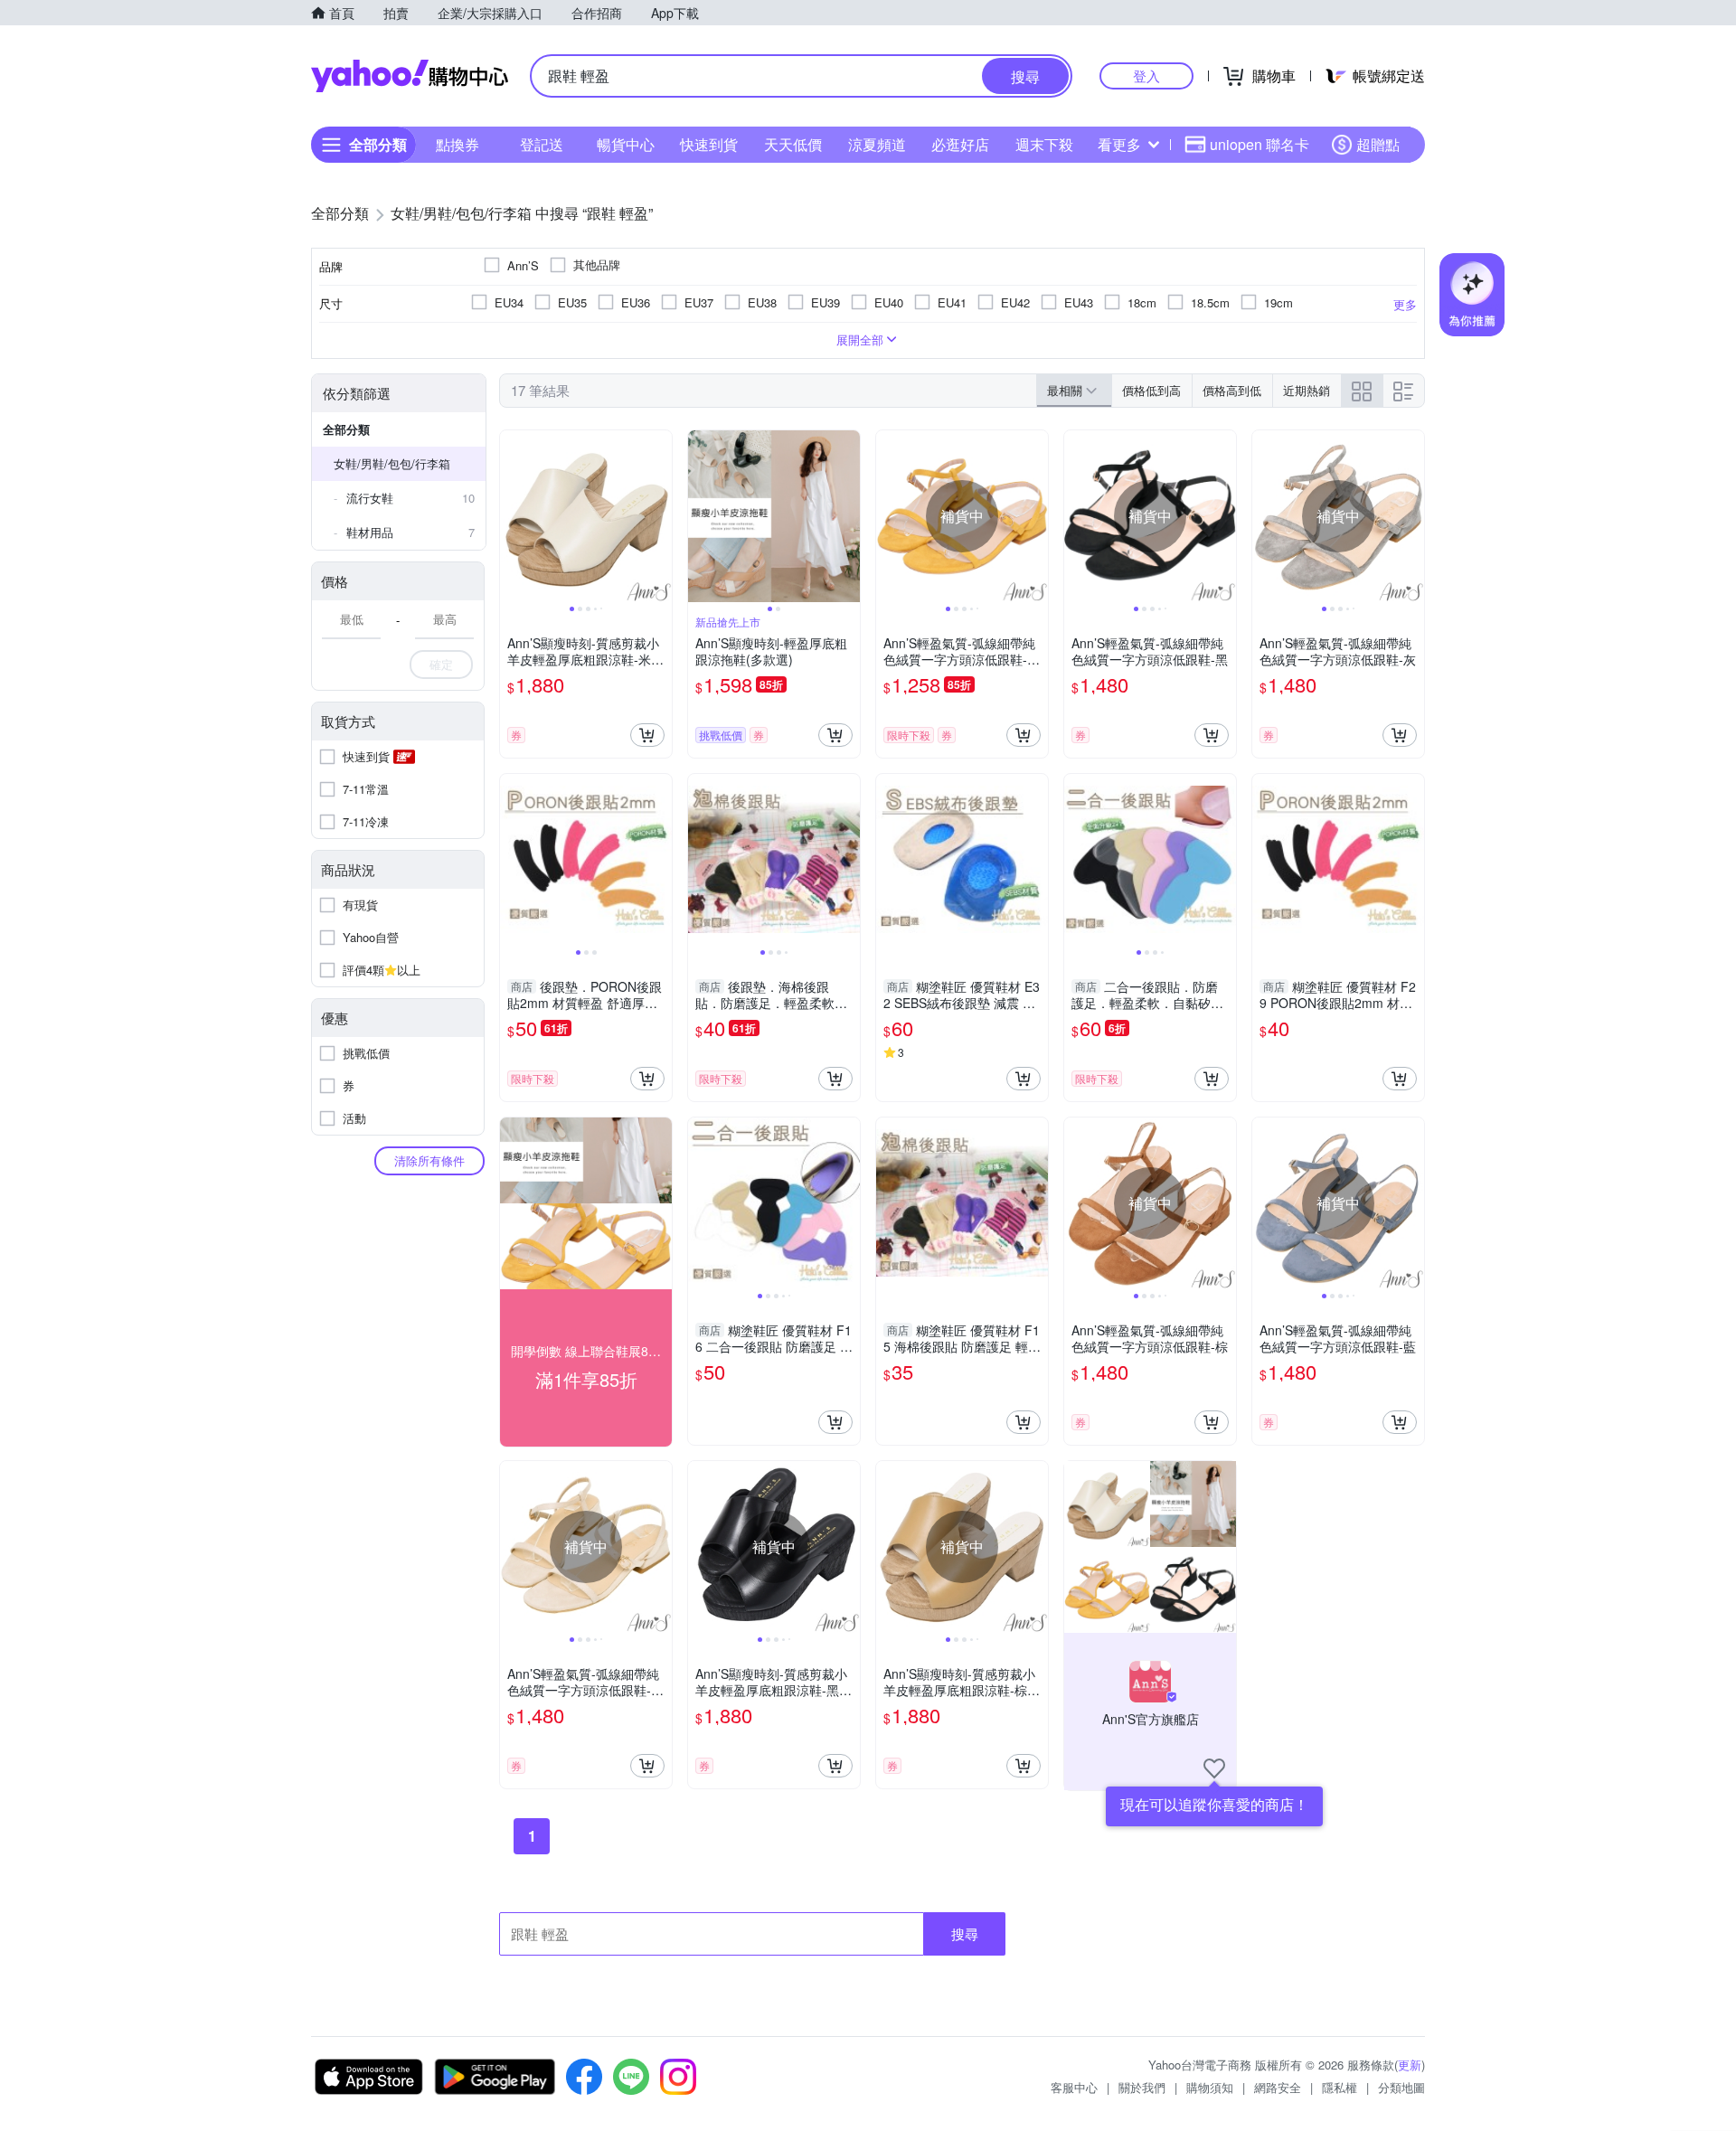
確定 (441, 664)
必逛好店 (960, 144)
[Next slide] (660, 516)
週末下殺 (1044, 144)
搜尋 (965, 1933)
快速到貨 (709, 144)
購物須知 (1210, 2087)
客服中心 (1074, 2087)
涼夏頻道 (877, 144)
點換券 (458, 144)
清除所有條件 (429, 1160)
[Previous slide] (512, 516)
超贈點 (1378, 144)
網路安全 (1278, 2087)
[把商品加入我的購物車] (647, 735)
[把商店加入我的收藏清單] (1214, 1768)
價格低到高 (1151, 390)
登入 (1146, 75)
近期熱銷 (1307, 390)
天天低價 (793, 144)
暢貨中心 (626, 144)
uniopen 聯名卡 (1260, 144)
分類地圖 (1401, 2087)
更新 (1410, 2065)
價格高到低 (1232, 390)
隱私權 (1340, 2087)
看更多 (1119, 144)
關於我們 (1142, 2087)
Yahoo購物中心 (410, 76)
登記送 (542, 144)
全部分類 (346, 429)
